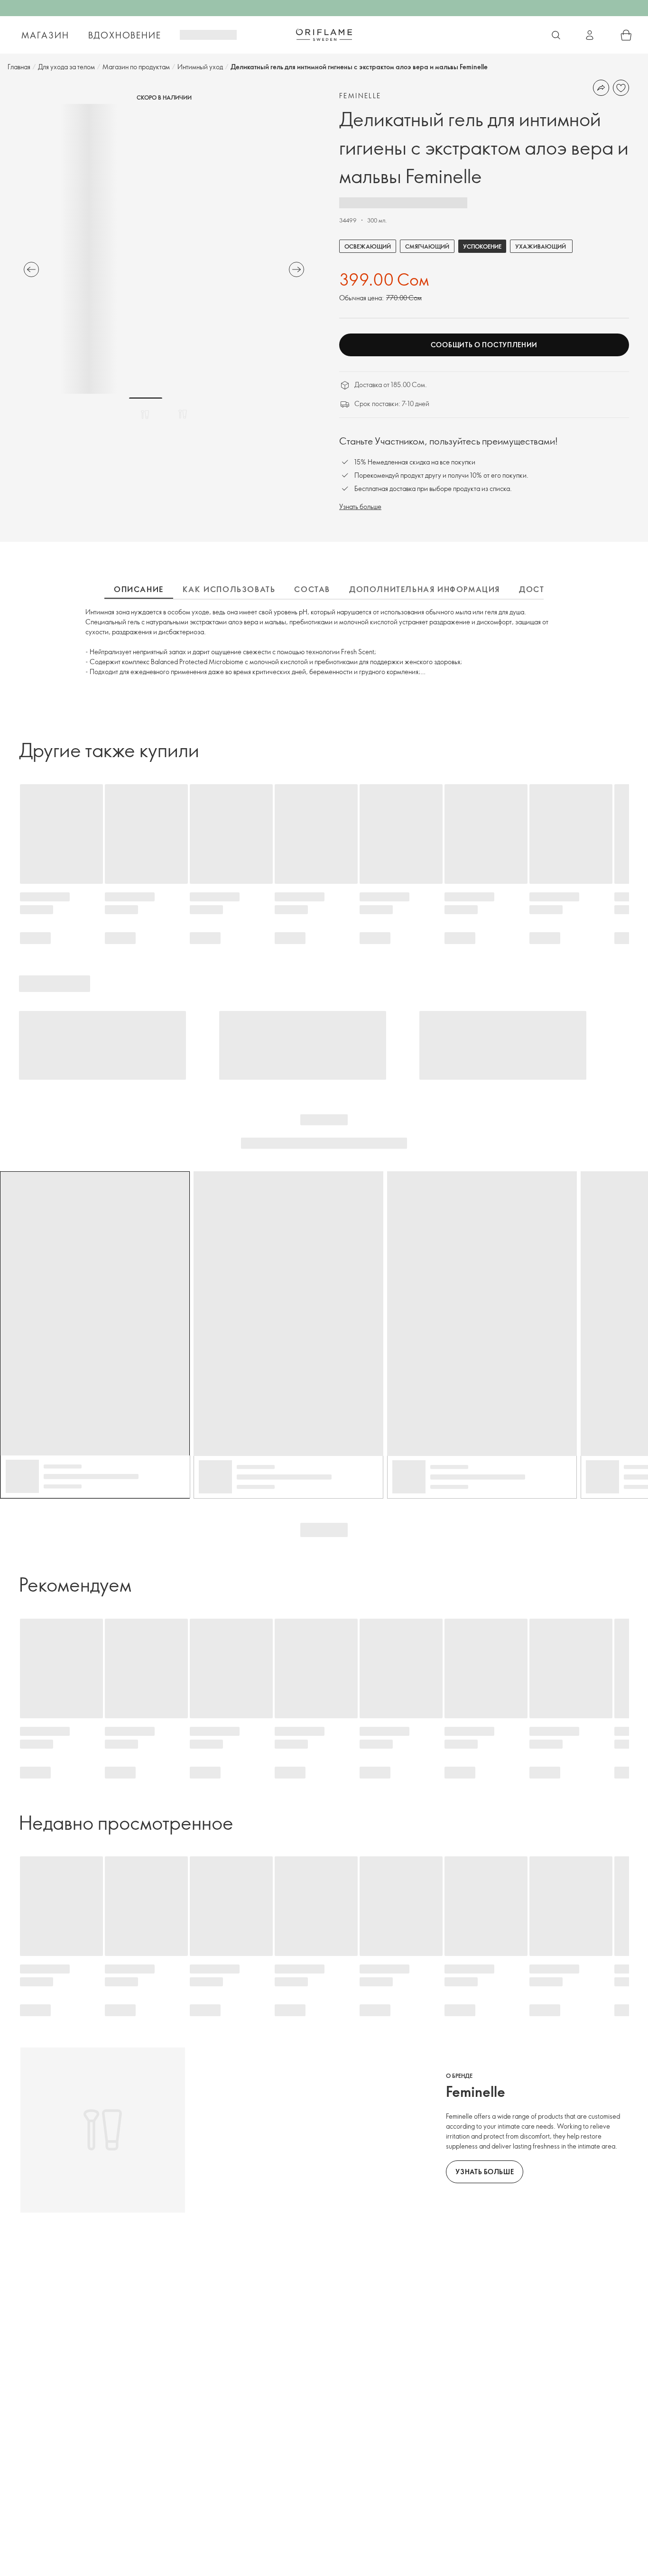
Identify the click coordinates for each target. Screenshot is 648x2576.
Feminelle (360, 96)
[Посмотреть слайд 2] (183, 414)
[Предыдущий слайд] (31, 269)
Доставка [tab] (543, 589)
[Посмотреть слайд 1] (146, 414)
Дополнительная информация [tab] (425, 589)
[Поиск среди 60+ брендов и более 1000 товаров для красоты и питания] (556, 35)
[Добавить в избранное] (621, 88)
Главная (19, 67)
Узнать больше (360, 506)
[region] (164, 249)
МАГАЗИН (45, 35)
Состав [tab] (312, 589)
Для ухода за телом (66, 67)
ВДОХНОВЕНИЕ (125, 35)
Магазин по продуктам (136, 67)
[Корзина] (626, 35)
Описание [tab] (139, 589)
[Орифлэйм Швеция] (324, 35)
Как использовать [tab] (229, 589)
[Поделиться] (601, 88)
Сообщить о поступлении (484, 345)
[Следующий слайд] (296, 269)
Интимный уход (200, 67)
